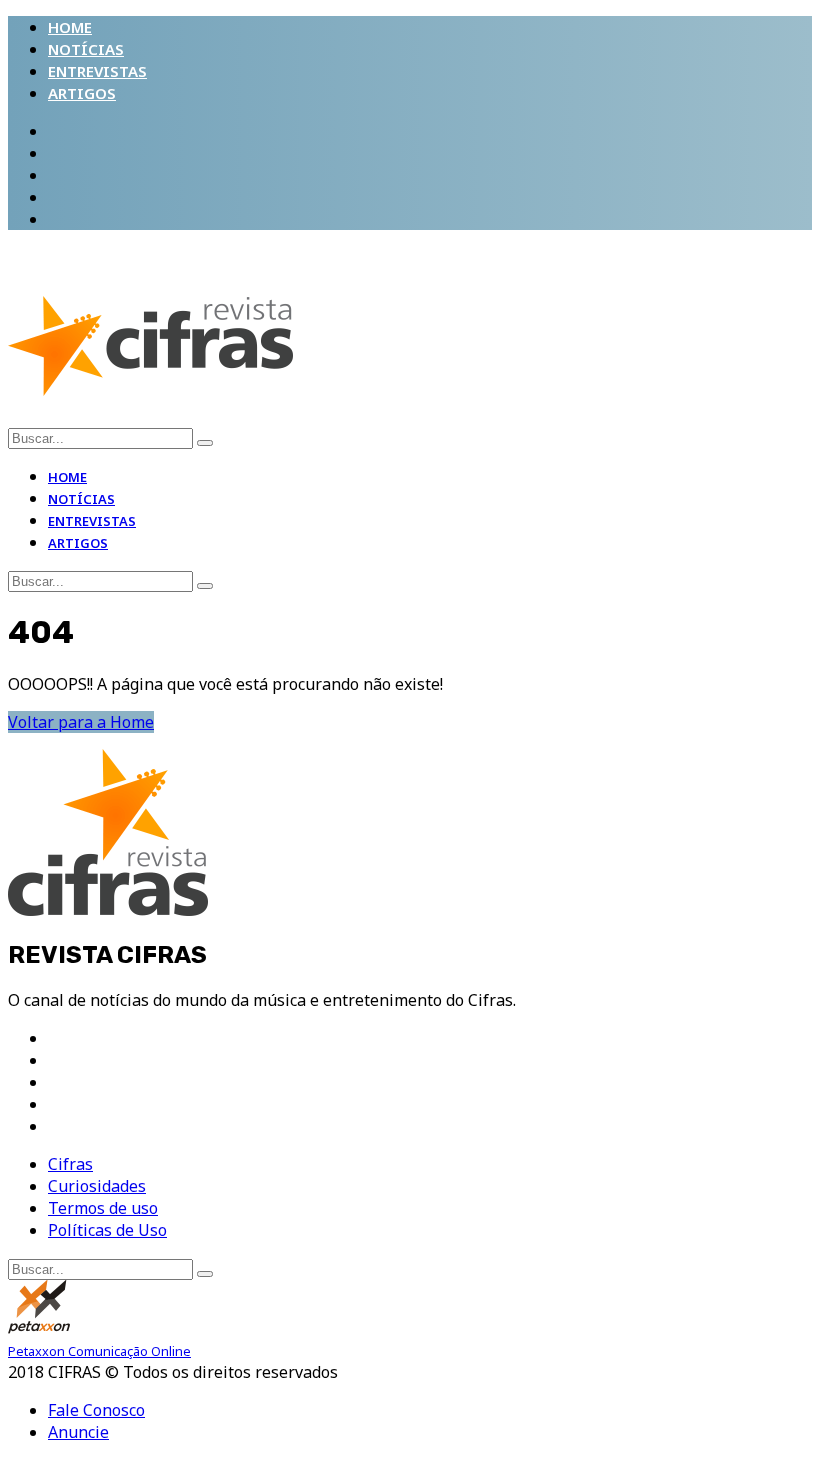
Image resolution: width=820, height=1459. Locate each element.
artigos (82, 93)
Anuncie (78, 1432)
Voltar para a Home (81, 722)
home (70, 27)
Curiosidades (97, 1186)
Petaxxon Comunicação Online (99, 1351)
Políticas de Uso (107, 1230)
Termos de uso (103, 1208)
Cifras (70, 1164)
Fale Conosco (96, 1410)
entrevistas (97, 71)
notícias (86, 49)
